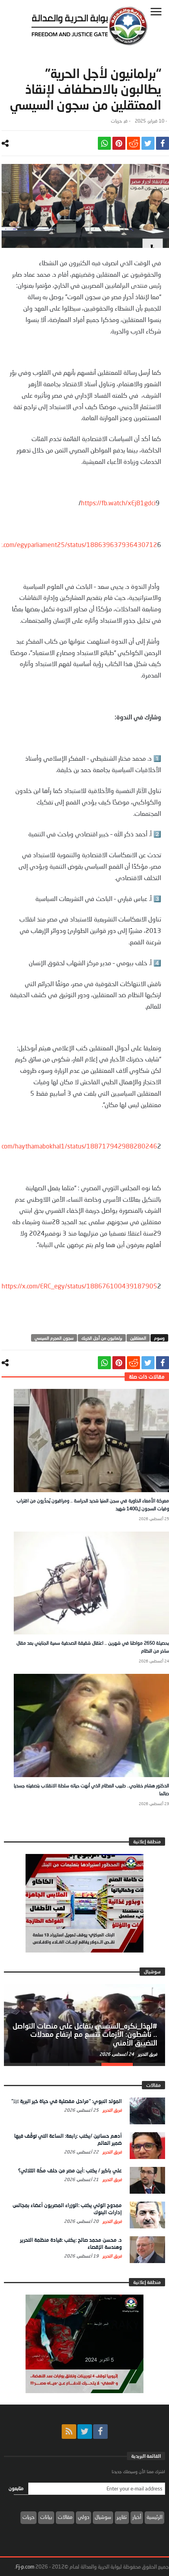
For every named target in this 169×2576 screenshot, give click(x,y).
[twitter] (148, 143)
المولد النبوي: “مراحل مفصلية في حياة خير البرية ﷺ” (67, 2101)
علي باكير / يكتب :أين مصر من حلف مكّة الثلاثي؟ (70, 2170)
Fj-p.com (25, 2567)
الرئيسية (154, 2517)
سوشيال (103, 2517)
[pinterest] (119, 143)
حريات (116, 121)
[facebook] (163, 143)
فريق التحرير (147, 2054)
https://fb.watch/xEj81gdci (118, 503)
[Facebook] (100, 2432)
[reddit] (133, 143)
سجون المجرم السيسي (54, 1338)
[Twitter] (85, 2432)
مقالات (65, 2517)
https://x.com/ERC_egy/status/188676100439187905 (79, 1286)
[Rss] (69, 2432)
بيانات (46, 2517)
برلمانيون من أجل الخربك (102, 1338)
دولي (84, 2517)
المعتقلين (138, 1338)
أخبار (137, 2517)
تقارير (122, 2517)
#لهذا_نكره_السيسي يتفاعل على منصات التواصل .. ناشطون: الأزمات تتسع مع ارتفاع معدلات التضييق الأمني (85, 2034)
